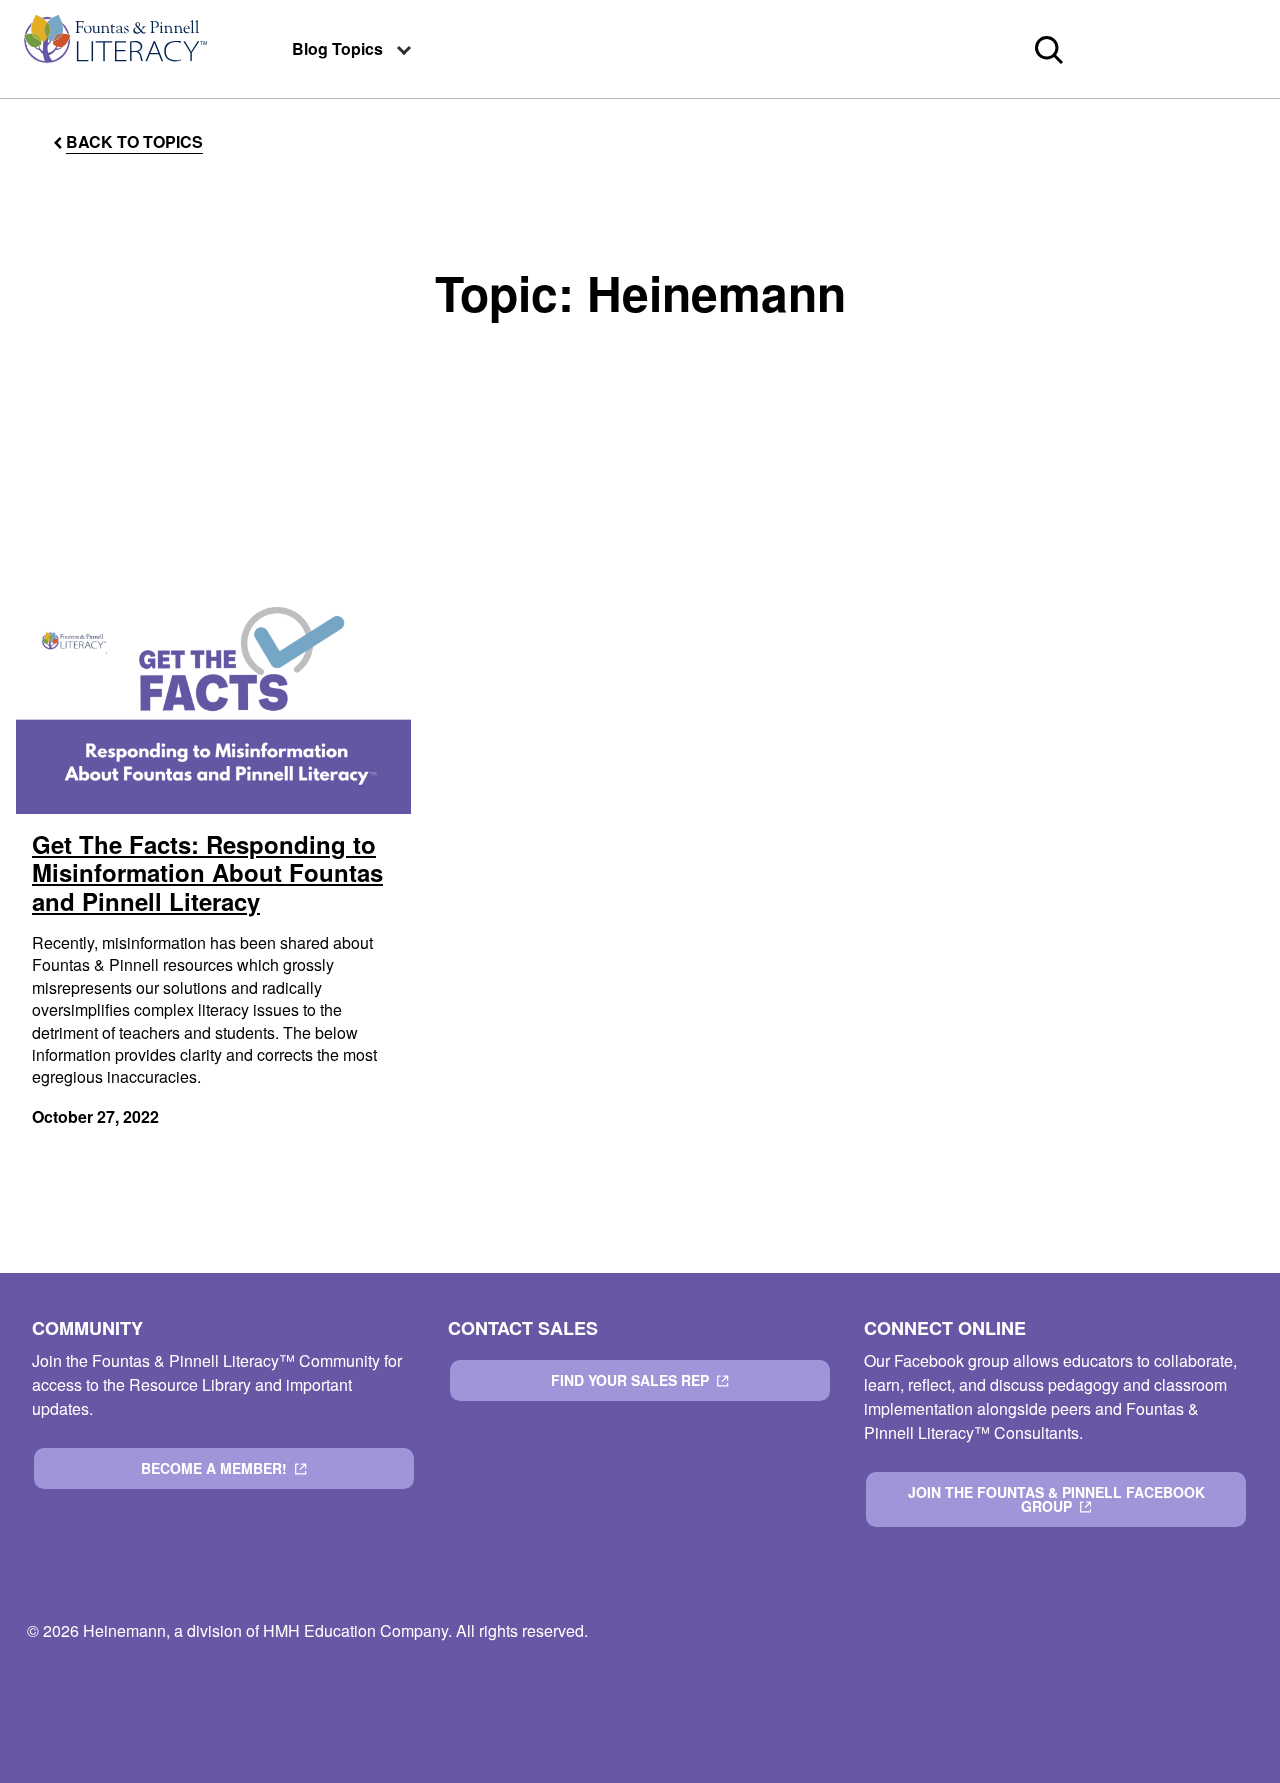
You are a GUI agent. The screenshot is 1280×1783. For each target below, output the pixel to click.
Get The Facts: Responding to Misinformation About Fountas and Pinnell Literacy (207, 873)
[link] (114, 49)
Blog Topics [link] (337, 48)
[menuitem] (114, 49)
